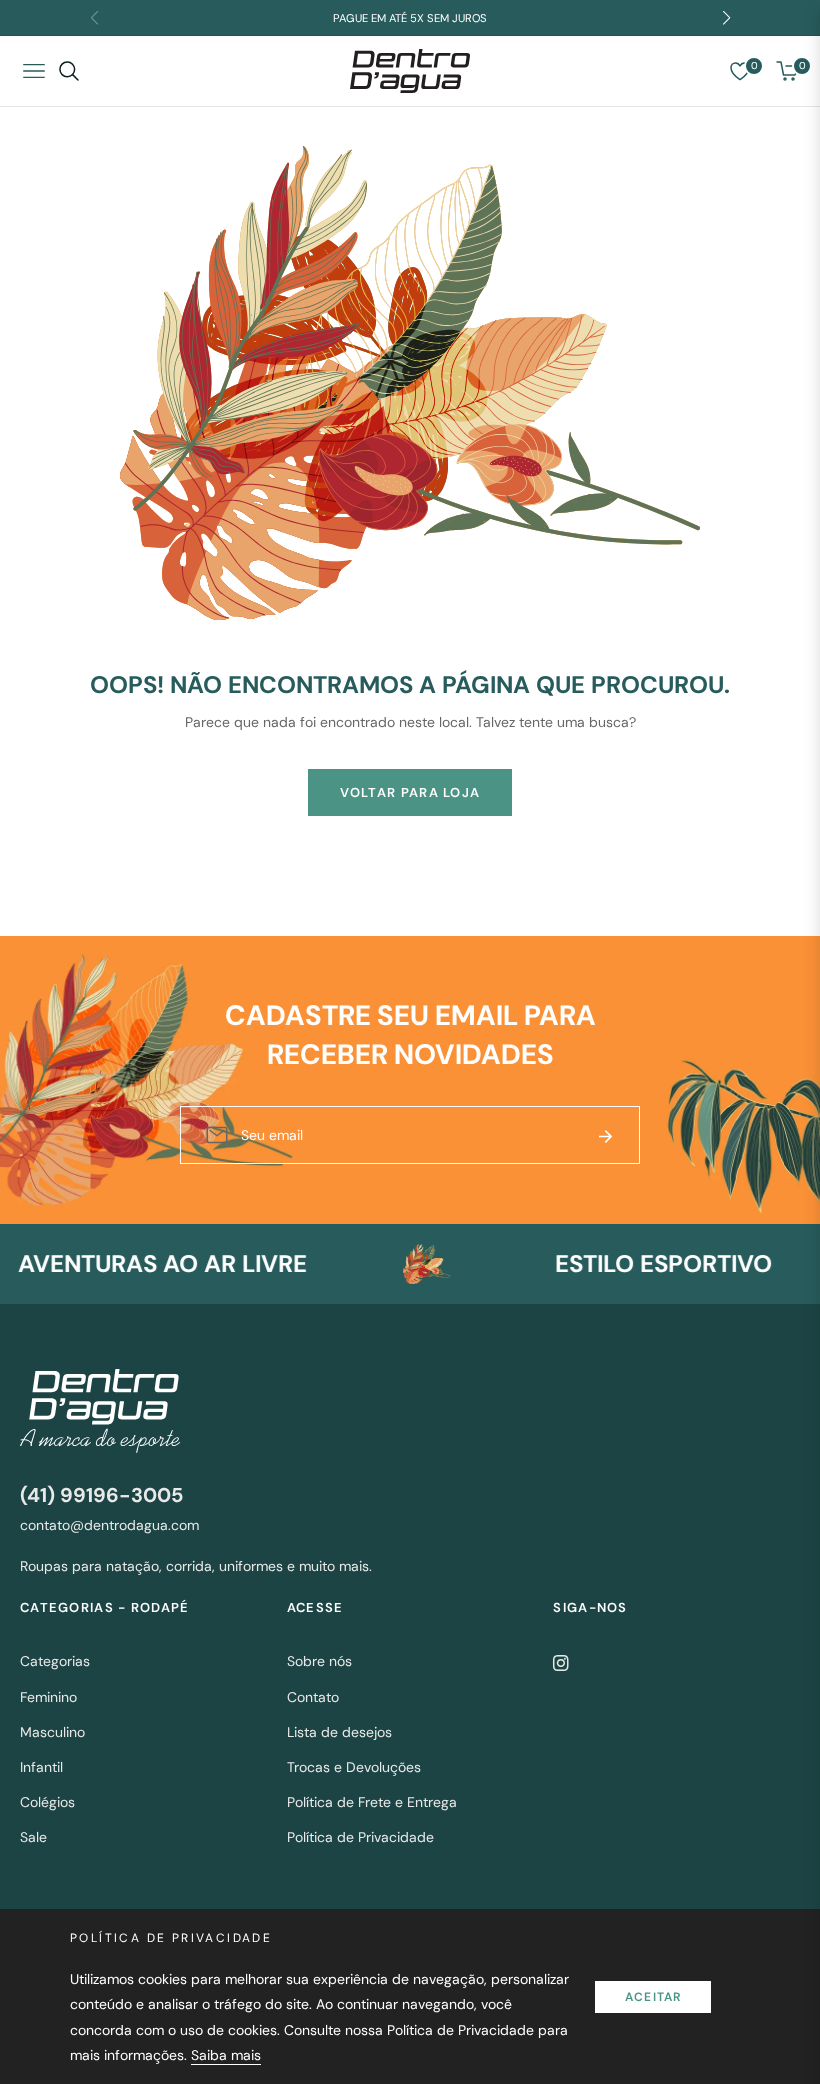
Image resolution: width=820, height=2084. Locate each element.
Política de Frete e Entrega (372, 1802)
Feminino (48, 1697)
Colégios (47, 1802)
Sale (33, 1837)
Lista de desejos (339, 1732)
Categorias (55, 1661)
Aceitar (653, 1997)
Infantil (41, 1767)
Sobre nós (319, 1661)
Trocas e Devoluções (354, 1767)
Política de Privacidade (360, 1837)
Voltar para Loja (410, 792)
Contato (313, 1697)
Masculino (52, 1732)
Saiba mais (226, 2055)
